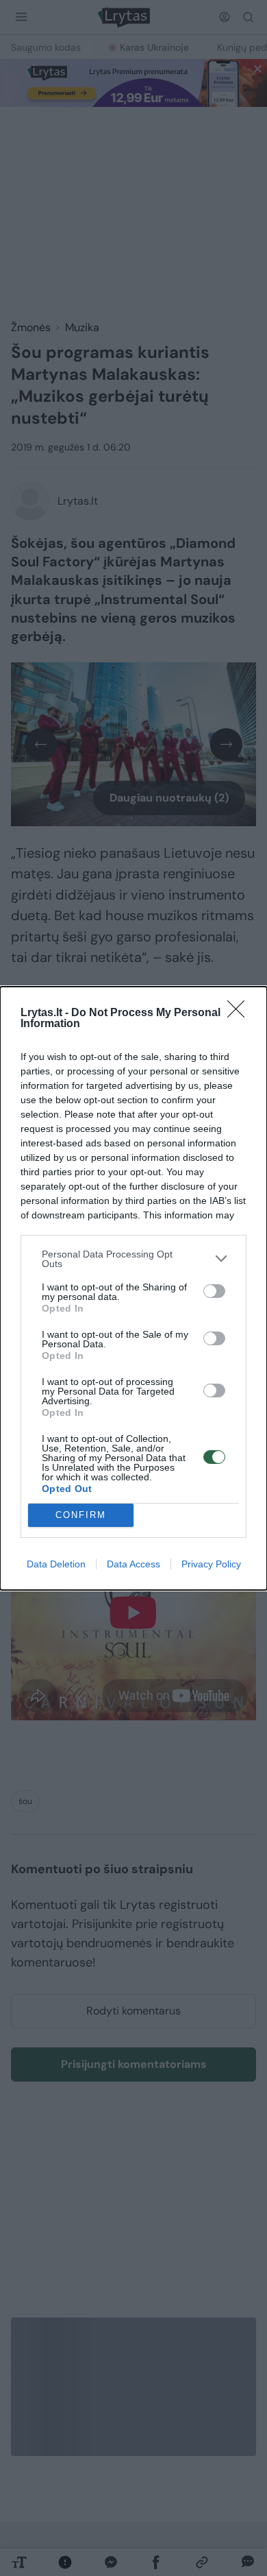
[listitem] (133, 1259)
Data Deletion (56, 1564)
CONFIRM (81, 1515)
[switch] (214, 1291)
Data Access (133, 1564)
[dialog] (133, 1288)
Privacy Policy (211, 1564)
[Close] (240, 1013)
